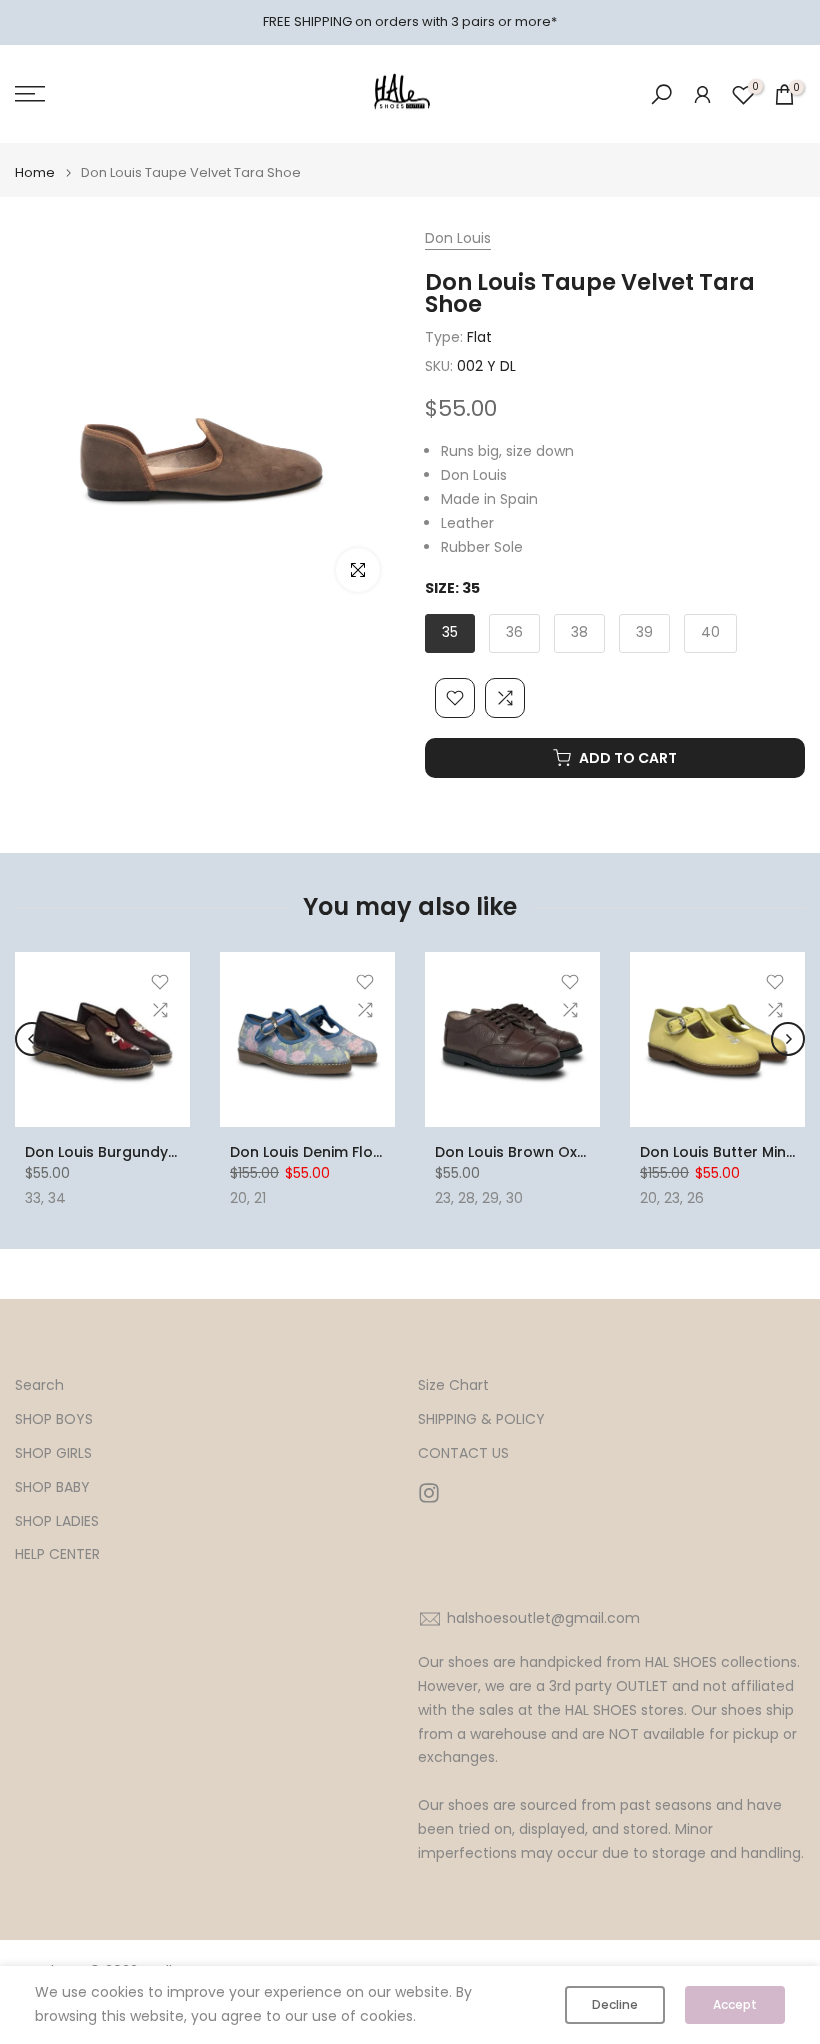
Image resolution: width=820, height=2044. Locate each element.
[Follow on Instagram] (429, 1493)
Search (39, 1385)
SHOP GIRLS (53, 1453)
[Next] (788, 1039)
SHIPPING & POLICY (481, 1419)
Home (35, 172)
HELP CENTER (57, 1554)
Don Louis (458, 238)
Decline (615, 2004)
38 (579, 632)
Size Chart (453, 1385)
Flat (479, 337)
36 (514, 632)
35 (450, 632)
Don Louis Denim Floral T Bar (332, 1152)
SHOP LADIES (57, 1521)
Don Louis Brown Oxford (522, 1152)
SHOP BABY (52, 1487)
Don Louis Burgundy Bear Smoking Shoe (168, 1152)
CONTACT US (463, 1453)
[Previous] (32, 1039)
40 (710, 632)
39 (644, 632)
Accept (735, 2004)
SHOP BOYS (54, 1419)
